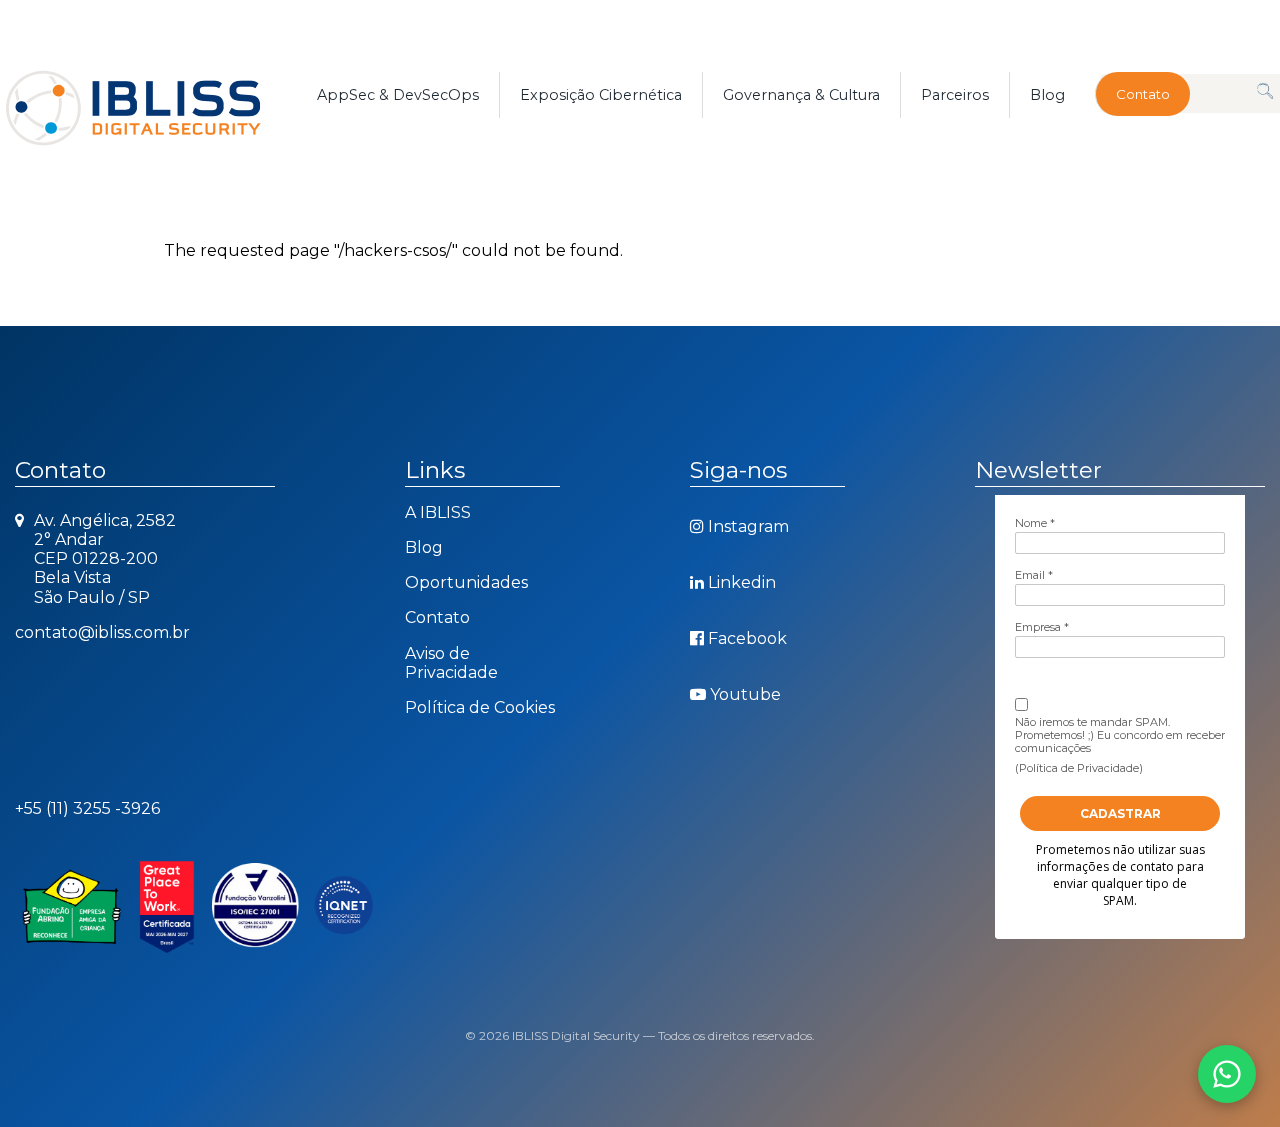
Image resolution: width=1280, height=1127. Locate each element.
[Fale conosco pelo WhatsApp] (1227, 1074)
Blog (1047, 95)
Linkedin (742, 582)
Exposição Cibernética (601, 95)
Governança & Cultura (801, 95)
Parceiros (955, 95)
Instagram (748, 526)
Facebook (747, 638)
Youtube (745, 694)
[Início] (156, 95)
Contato (1143, 94)
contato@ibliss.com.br (102, 632)
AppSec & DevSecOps (398, 95)
